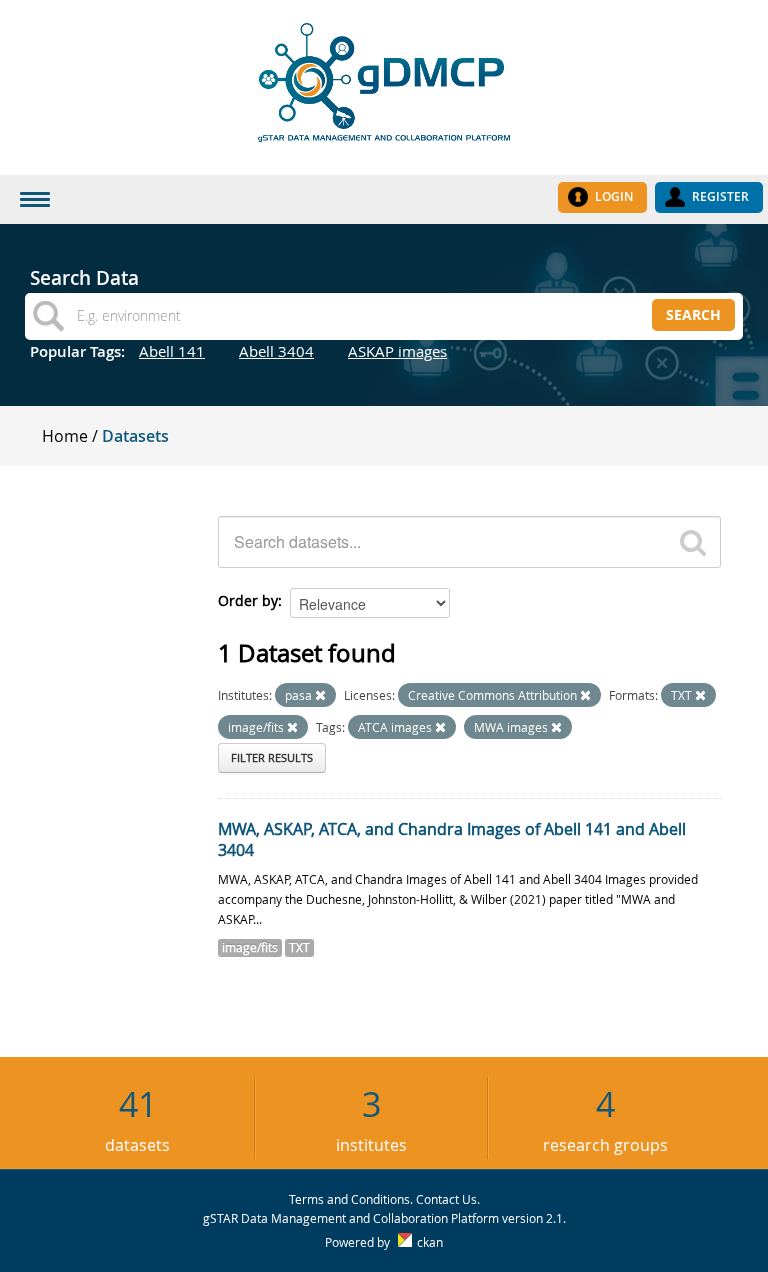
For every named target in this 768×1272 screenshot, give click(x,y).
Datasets (135, 436)
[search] (693, 542)
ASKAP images (397, 351)
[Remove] (320, 695)
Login (614, 196)
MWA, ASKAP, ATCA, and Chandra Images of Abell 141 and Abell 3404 (452, 839)
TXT (299, 947)
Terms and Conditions (349, 1199)
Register (720, 196)
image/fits (250, 947)
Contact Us (446, 1199)
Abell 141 (172, 351)
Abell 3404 (276, 351)
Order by (248, 600)
